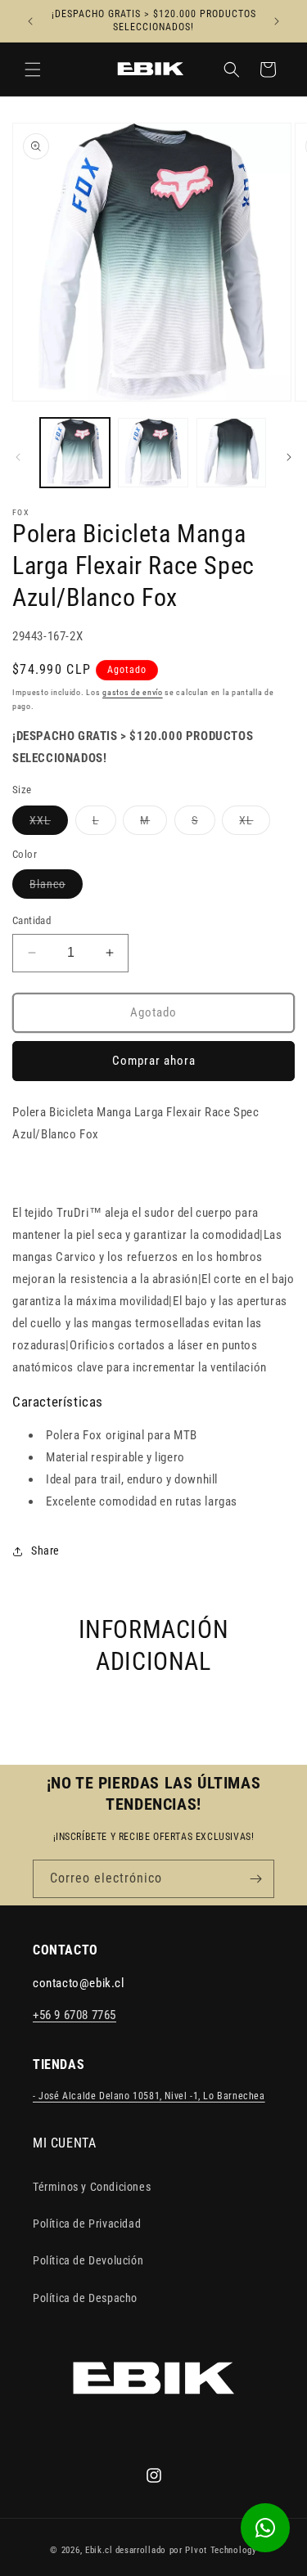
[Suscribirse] (255, 1879)
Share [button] (45, 1551)
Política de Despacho (85, 2298)
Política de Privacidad (87, 2224)
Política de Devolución (88, 2260)
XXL (49, 824)
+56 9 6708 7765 (74, 2015)
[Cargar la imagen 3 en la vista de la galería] (231, 453)
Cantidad (32, 920)
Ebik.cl (99, 2550)
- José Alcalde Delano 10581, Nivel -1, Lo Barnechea (149, 2096)
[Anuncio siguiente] (277, 21)
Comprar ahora (154, 1061)
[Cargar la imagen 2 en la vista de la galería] (153, 453)
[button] (33, 70)
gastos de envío (133, 692)
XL (255, 824)
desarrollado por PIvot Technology (186, 2550)
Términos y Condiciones (92, 2187)
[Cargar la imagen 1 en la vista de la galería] (75, 453)
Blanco (56, 888)
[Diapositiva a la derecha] (289, 457)
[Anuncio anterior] (30, 21)
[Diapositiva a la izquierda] (18, 457)
